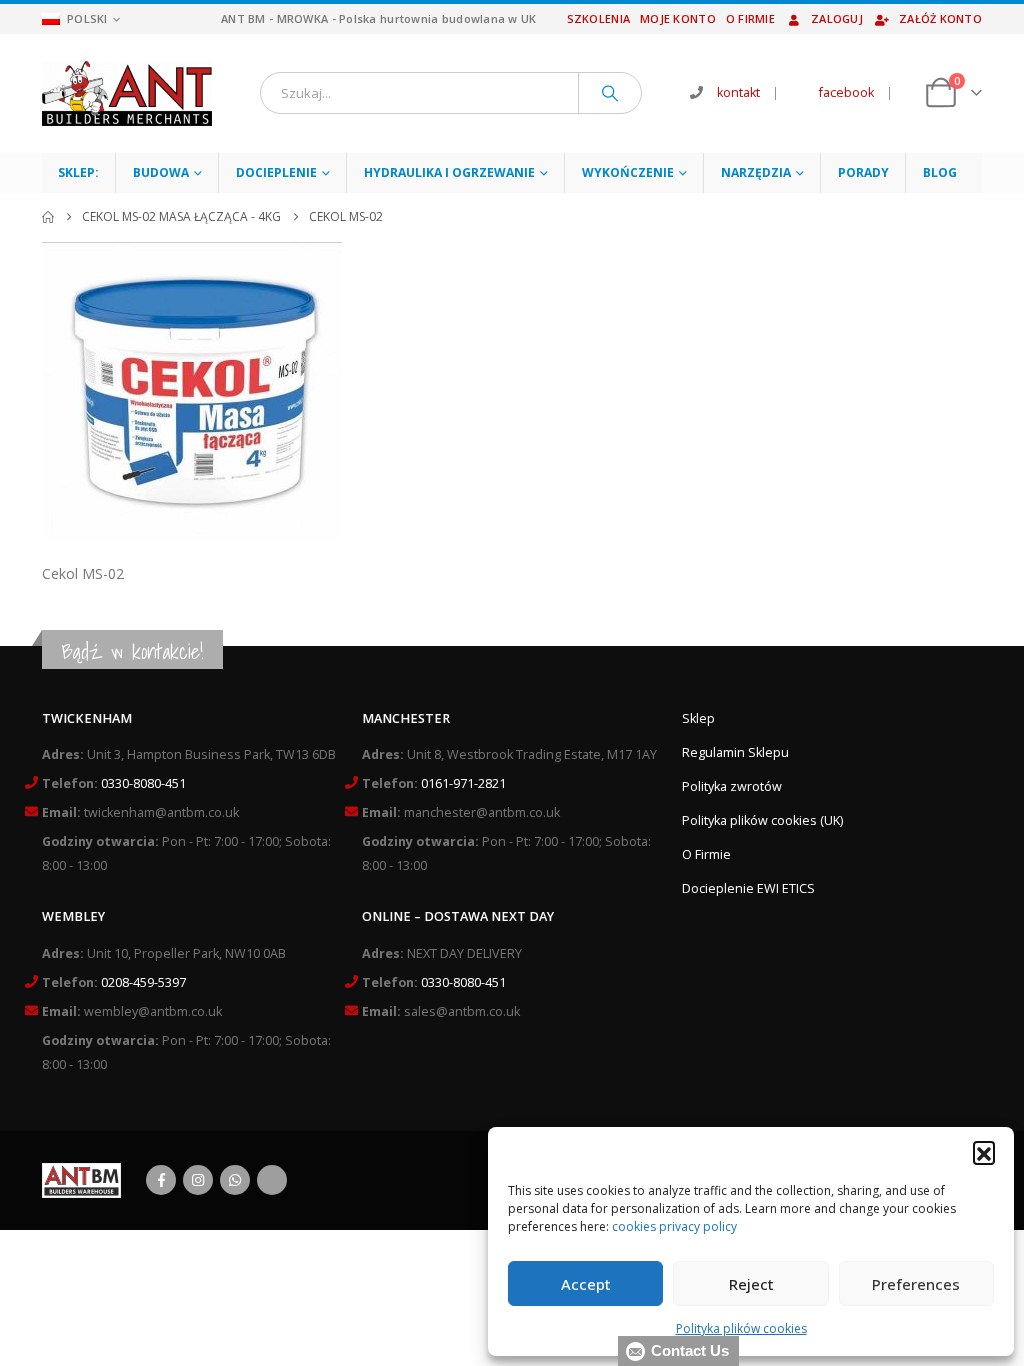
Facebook (161, 1180)
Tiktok (272, 1180)
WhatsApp (235, 1180)
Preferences (916, 1284)
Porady (863, 172)
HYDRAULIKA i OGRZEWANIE (449, 172)
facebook (846, 92)
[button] (984, 1152)
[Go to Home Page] (48, 217)
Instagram (198, 1180)
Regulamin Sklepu (735, 752)
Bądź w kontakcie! (132, 651)
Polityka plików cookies (741, 1328)
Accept (586, 1284)
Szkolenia (598, 18)
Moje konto (678, 18)
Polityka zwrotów (732, 786)
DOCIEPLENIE (276, 172)
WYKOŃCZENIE (628, 172)
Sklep (698, 718)
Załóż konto (940, 18)
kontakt (738, 92)
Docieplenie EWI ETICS (748, 888)
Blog (940, 172)
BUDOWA (161, 172)
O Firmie (706, 854)
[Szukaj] (610, 93)
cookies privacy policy (674, 1226)
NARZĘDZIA (756, 172)
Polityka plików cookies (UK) (762, 820)
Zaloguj (837, 18)
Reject (751, 1284)
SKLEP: (78, 172)
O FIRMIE (750, 18)
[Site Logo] (127, 93)
